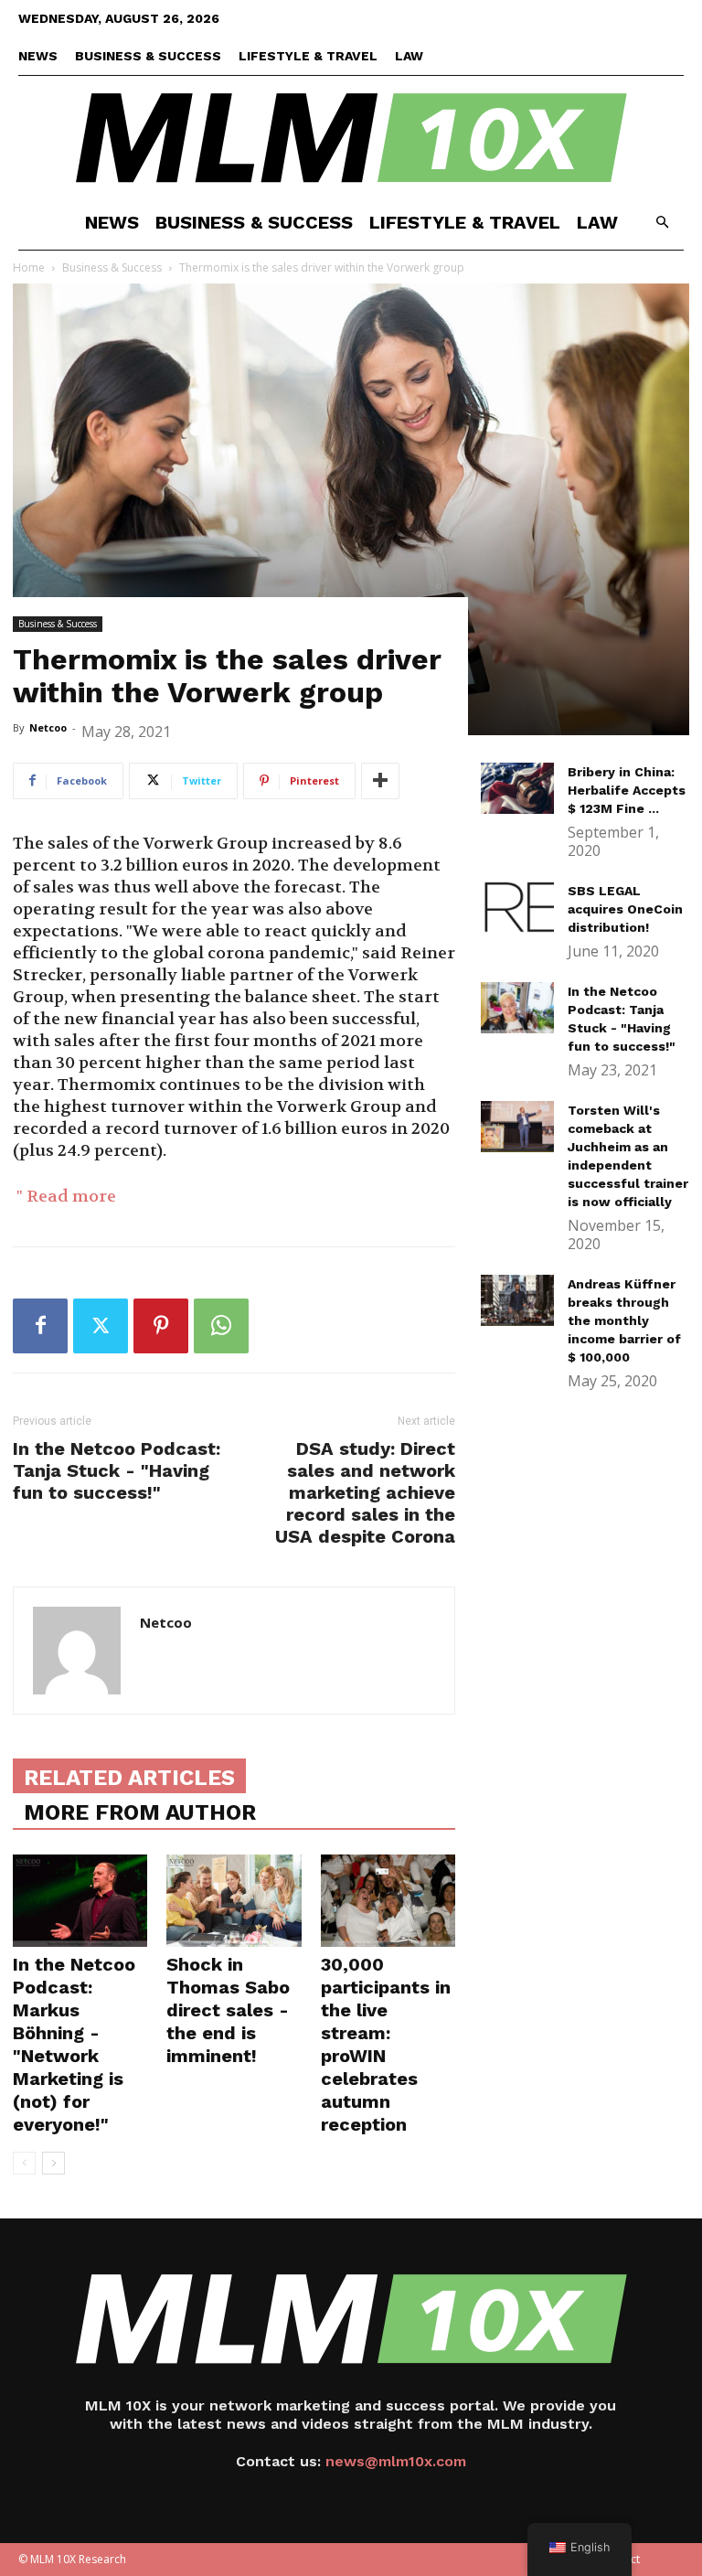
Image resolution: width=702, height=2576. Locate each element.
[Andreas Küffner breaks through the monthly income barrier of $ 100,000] (517, 1300)
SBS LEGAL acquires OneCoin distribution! (625, 909)
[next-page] (53, 2163)
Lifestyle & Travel (308, 56)
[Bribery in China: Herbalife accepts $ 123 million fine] (517, 788)
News (38, 56)
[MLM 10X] (351, 136)
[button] (662, 223)
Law (409, 56)
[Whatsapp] (221, 1326)
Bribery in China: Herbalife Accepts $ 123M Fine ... (627, 790)
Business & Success (148, 56)
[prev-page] (24, 2163)
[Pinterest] (161, 1326)
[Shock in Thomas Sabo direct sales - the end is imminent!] (234, 1901)
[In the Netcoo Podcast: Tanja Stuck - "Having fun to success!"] (517, 1008)
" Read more (64, 1197)
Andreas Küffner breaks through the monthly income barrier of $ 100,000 (624, 1320)
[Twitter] (101, 1326)
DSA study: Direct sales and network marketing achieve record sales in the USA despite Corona (365, 1492)
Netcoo (48, 727)
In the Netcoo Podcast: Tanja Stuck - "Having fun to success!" (117, 1470)
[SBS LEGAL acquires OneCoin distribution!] (517, 907)
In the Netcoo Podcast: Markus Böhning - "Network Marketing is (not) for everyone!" (74, 2044)
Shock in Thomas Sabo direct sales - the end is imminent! (228, 2010)
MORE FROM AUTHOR (140, 1812)
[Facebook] (40, 1326)
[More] (380, 781)
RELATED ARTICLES (129, 1778)
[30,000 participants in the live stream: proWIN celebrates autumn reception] (388, 1901)
